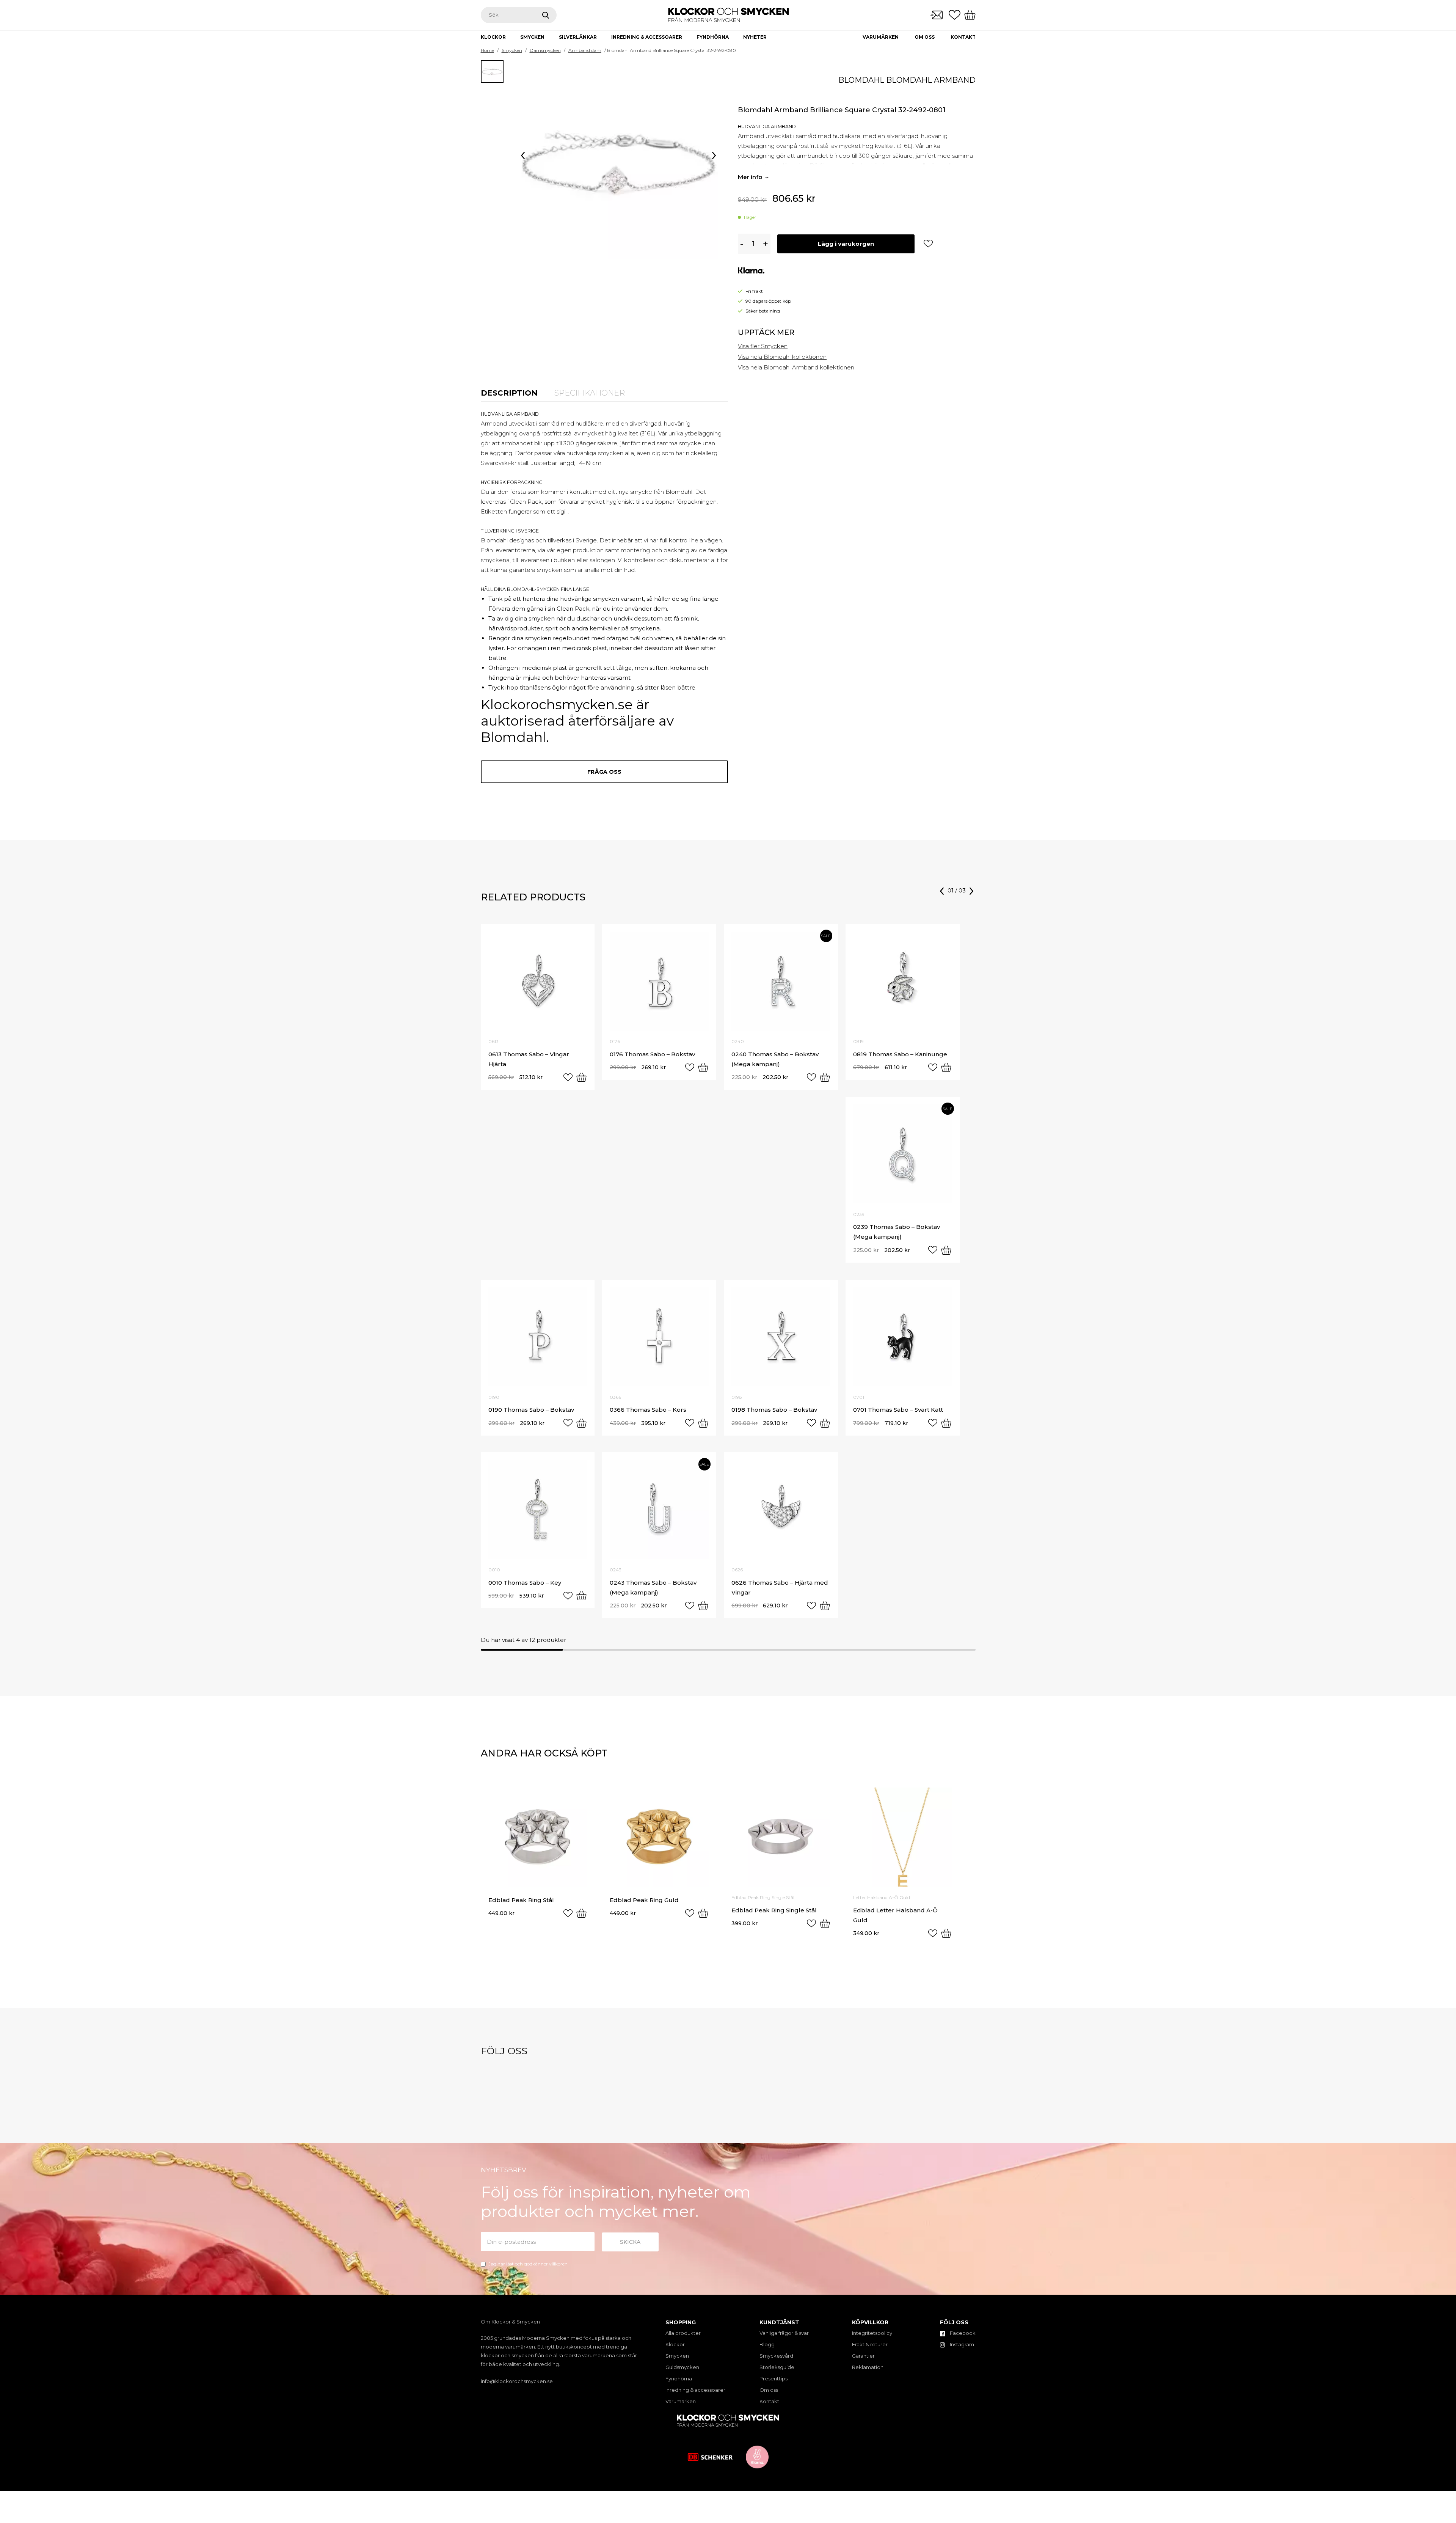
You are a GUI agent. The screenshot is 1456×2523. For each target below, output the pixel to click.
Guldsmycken (682, 2367)
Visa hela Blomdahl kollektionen (782, 357)
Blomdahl (861, 80)
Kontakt (963, 37)
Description (509, 393)
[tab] (509, 393)
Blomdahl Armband (931, 80)
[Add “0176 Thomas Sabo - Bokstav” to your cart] (703, 1067)
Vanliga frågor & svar (784, 2333)
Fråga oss (604, 772)
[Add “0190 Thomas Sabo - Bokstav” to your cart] (581, 1423)
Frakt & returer (870, 2344)
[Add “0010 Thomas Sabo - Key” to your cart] (581, 1596)
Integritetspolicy (872, 2333)
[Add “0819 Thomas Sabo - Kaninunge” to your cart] (946, 1067)
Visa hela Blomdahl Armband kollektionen (796, 367)
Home (487, 50)
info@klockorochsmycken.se (517, 2381)
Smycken (512, 50)
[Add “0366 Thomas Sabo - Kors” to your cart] (703, 1423)
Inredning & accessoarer (695, 2390)
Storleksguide (777, 2367)
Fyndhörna (679, 2378)
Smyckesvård (776, 2356)
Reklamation (868, 2367)
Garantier (863, 2356)
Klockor (675, 2344)
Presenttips (773, 2378)
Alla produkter (683, 2333)
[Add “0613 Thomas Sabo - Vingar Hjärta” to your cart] (581, 1077)
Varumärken (881, 37)
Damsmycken (545, 50)
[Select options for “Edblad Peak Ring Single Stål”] (825, 1923)
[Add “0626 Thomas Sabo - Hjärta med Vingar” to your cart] (825, 1606)
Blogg (767, 2344)
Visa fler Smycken (763, 346)
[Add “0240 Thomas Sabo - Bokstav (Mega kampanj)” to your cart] (825, 1077)
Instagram (961, 2344)
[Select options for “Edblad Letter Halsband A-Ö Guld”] (946, 1933)
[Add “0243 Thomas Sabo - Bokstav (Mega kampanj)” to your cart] (703, 1606)
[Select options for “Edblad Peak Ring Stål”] (581, 1913)
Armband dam (585, 50)
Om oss (925, 37)
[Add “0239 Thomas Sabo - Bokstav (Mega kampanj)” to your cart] (946, 1250)
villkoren (558, 2264)
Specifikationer (590, 393)
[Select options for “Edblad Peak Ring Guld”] (703, 1913)
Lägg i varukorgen (846, 244)
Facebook (962, 2333)
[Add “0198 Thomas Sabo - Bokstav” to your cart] (825, 1423)
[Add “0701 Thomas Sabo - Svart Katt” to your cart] (946, 1423)
